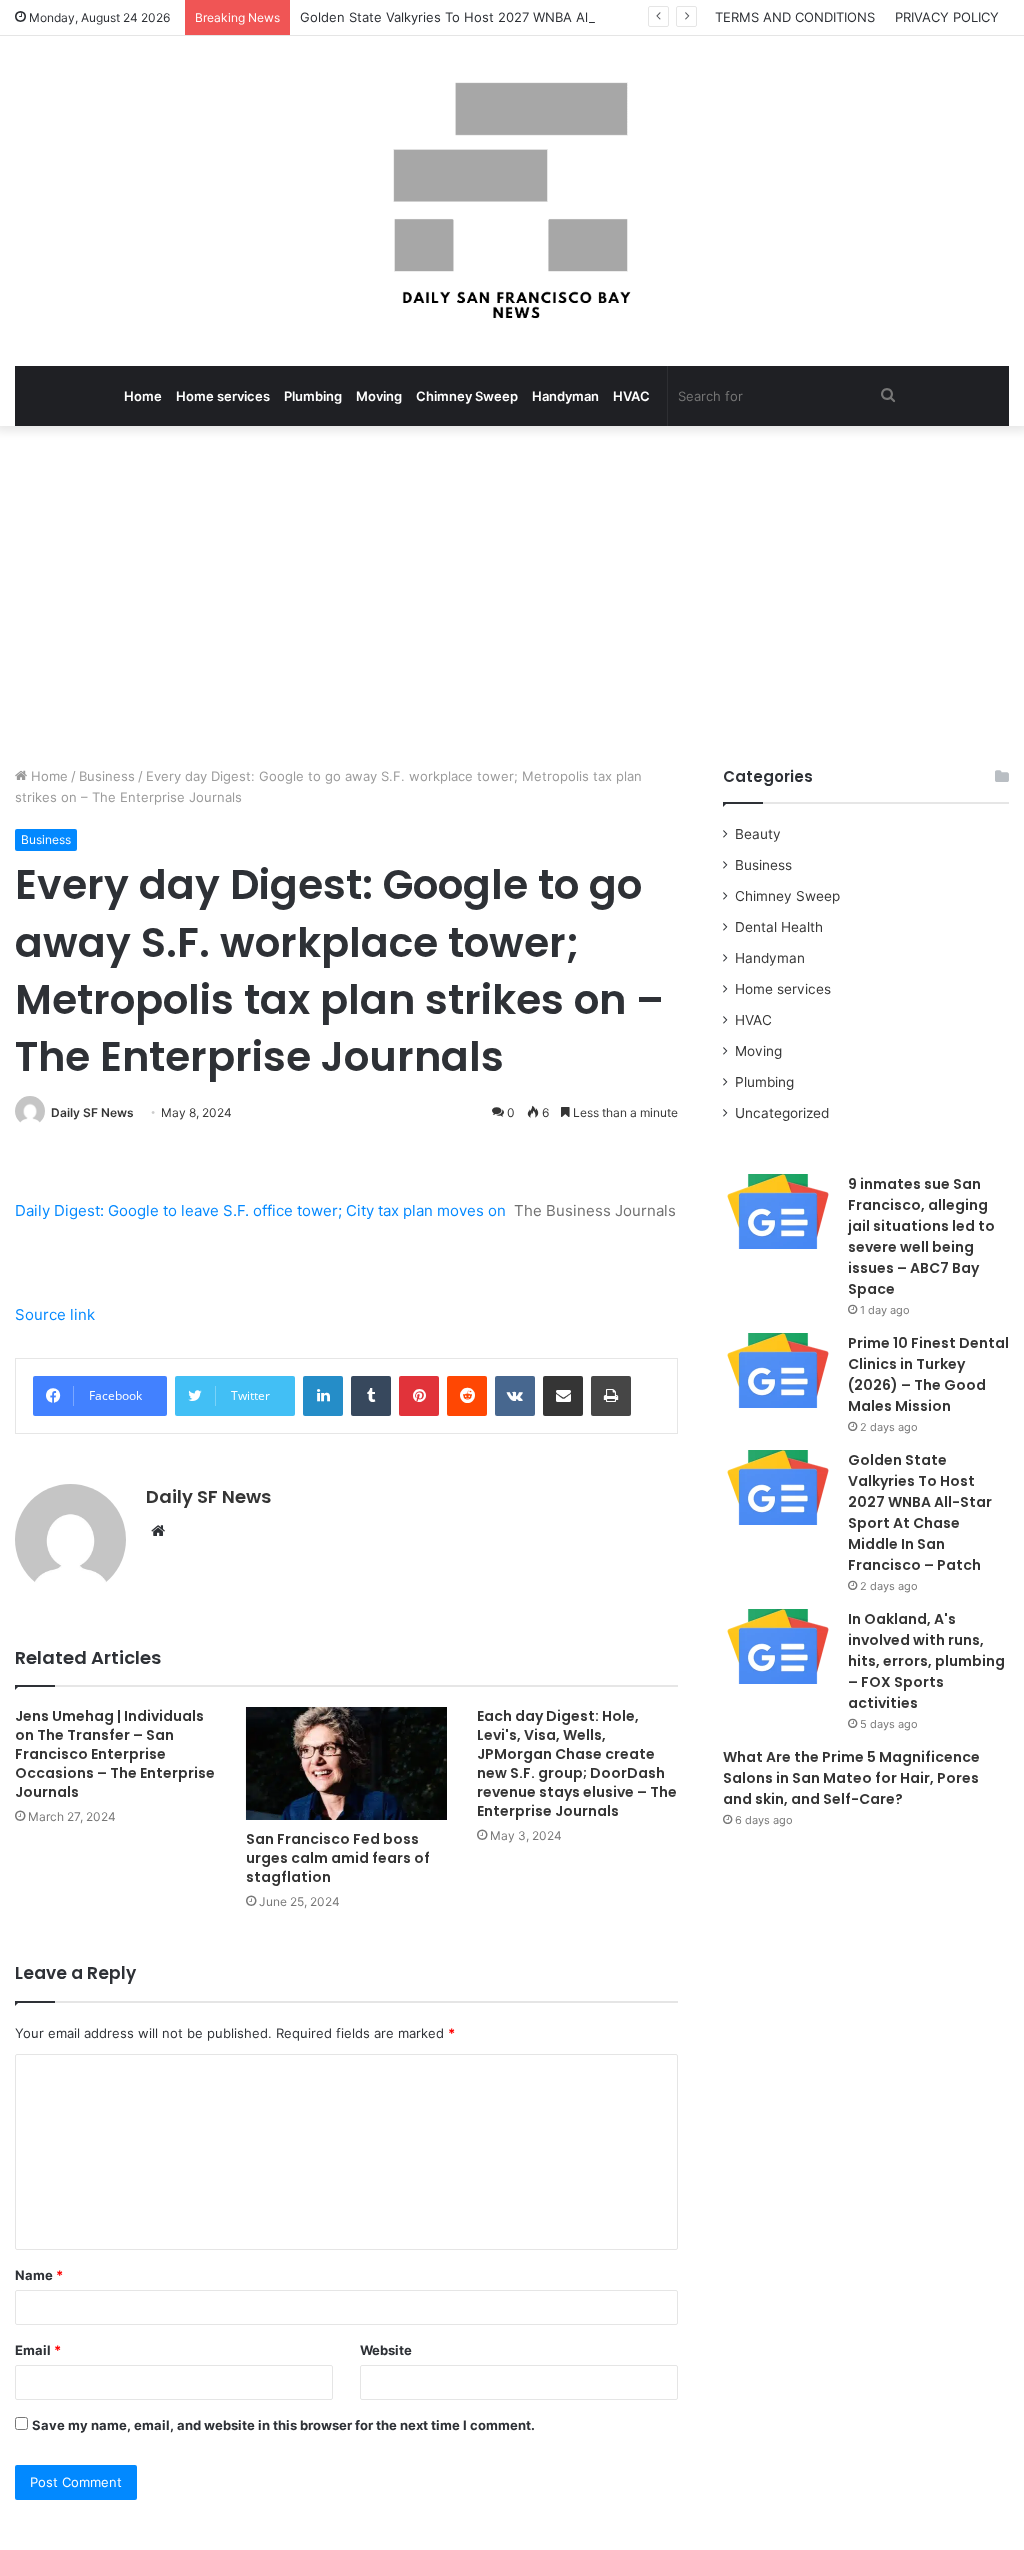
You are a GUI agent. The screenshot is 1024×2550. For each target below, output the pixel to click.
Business (107, 776)
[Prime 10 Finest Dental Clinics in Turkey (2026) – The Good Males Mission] (778, 1370)
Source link (55, 1314)
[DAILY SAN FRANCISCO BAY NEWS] (512, 201)
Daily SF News (92, 1112)
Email (38, 2350)
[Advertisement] (512, 596)
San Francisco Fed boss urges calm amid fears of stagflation (338, 1858)
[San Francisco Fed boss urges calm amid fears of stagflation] (346, 1763)
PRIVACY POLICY (947, 17)
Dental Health (779, 927)
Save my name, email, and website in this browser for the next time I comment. (283, 2425)
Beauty (758, 834)
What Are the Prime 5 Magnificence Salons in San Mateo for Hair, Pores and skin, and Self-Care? (851, 1778)
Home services (223, 396)
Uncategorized (782, 1113)
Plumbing (313, 396)
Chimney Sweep (467, 396)
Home (143, 396)
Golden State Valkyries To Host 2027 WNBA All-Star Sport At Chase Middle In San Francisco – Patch (611, 17)
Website (386, 2350)
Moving (379, 396)
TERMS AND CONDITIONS (795, 17)
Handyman (565, 396)
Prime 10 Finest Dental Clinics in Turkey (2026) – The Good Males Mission (928, 1374)
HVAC (631, 396)
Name (39, 2275)
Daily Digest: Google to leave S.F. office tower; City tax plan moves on (260, 1210)
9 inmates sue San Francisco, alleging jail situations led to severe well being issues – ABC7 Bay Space (921, 1236)
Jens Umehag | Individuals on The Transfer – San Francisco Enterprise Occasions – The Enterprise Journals (115, 1754)
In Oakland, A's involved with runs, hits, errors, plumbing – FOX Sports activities (926, 1661)
